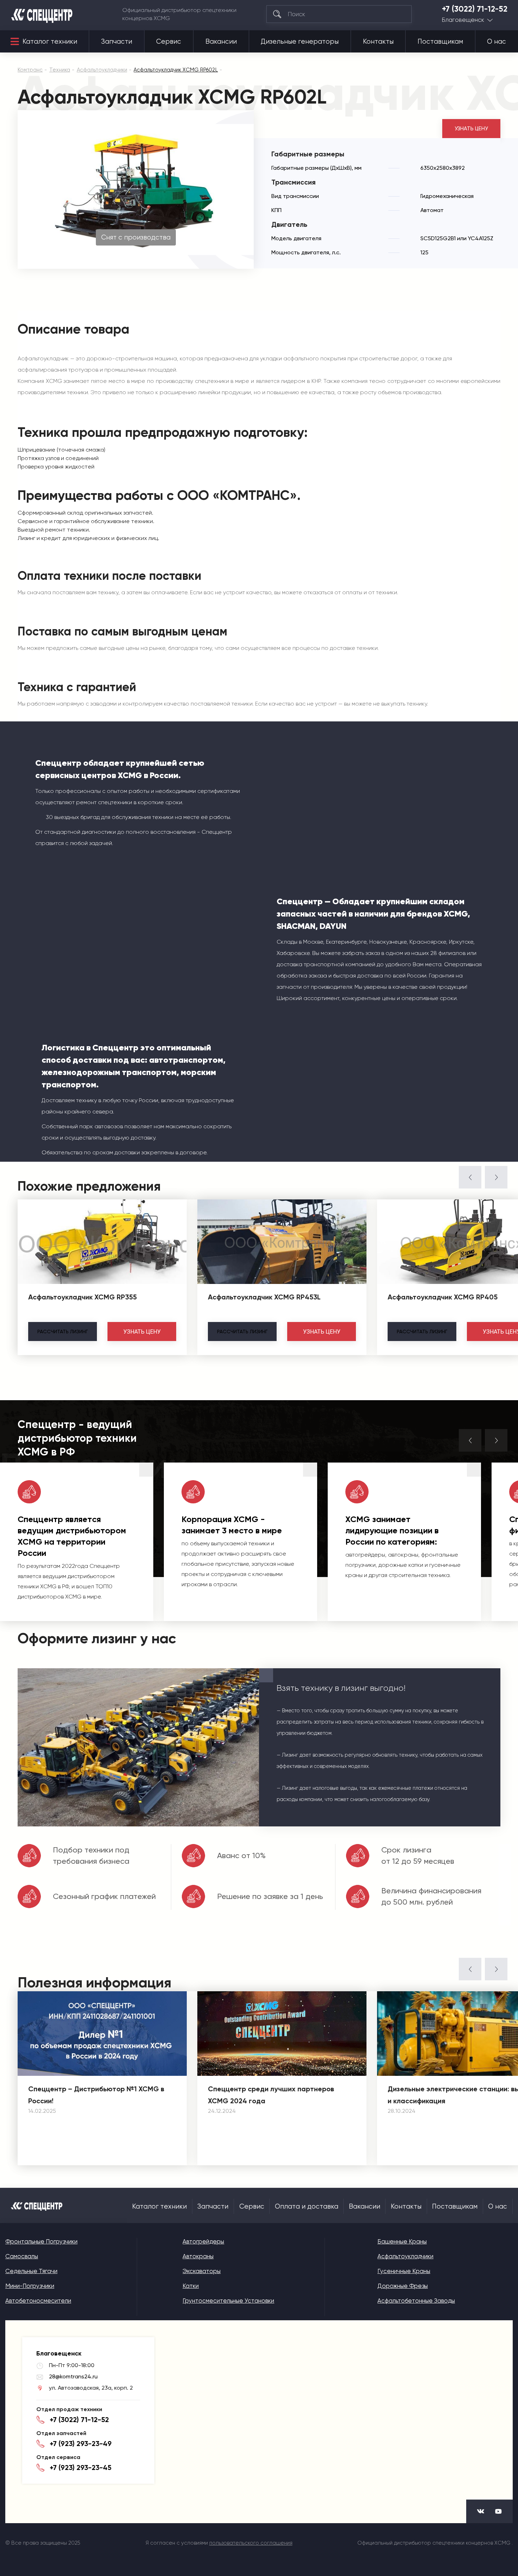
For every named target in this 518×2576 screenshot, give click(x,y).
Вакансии (221, 42)
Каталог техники (50, 42)
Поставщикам (440, 42)
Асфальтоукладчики (405, 2256)
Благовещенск (463, 20)
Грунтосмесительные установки (228, 2301)
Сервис (169, 42)
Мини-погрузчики (30, 2286)
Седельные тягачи (31, 2271)
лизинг (63, 1332)
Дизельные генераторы (300, 42)
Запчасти (117, 42)
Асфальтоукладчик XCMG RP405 (443, 1297)
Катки (191, 2286)
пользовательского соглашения (251, 2543)
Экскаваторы (202, 2271)
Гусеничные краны (404, 2271)
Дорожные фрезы (403, 2286)
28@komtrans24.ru (73, 2376)
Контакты (378, 42)
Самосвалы (22, 2256)
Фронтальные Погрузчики (41, 2241)
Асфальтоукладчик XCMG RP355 (82, 1297)
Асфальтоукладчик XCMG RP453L (264, 1297)
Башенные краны (402, 2241)
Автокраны (198, 2256)
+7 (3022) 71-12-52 (475, 9)
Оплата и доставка (307, 2206)
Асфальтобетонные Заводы (416, 2301)
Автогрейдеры (203, 2241)
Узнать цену (471, 129)
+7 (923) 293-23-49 (81, 2444)
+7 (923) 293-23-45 (81, 2468)
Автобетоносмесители (38, 2301)
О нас (497, 42)
